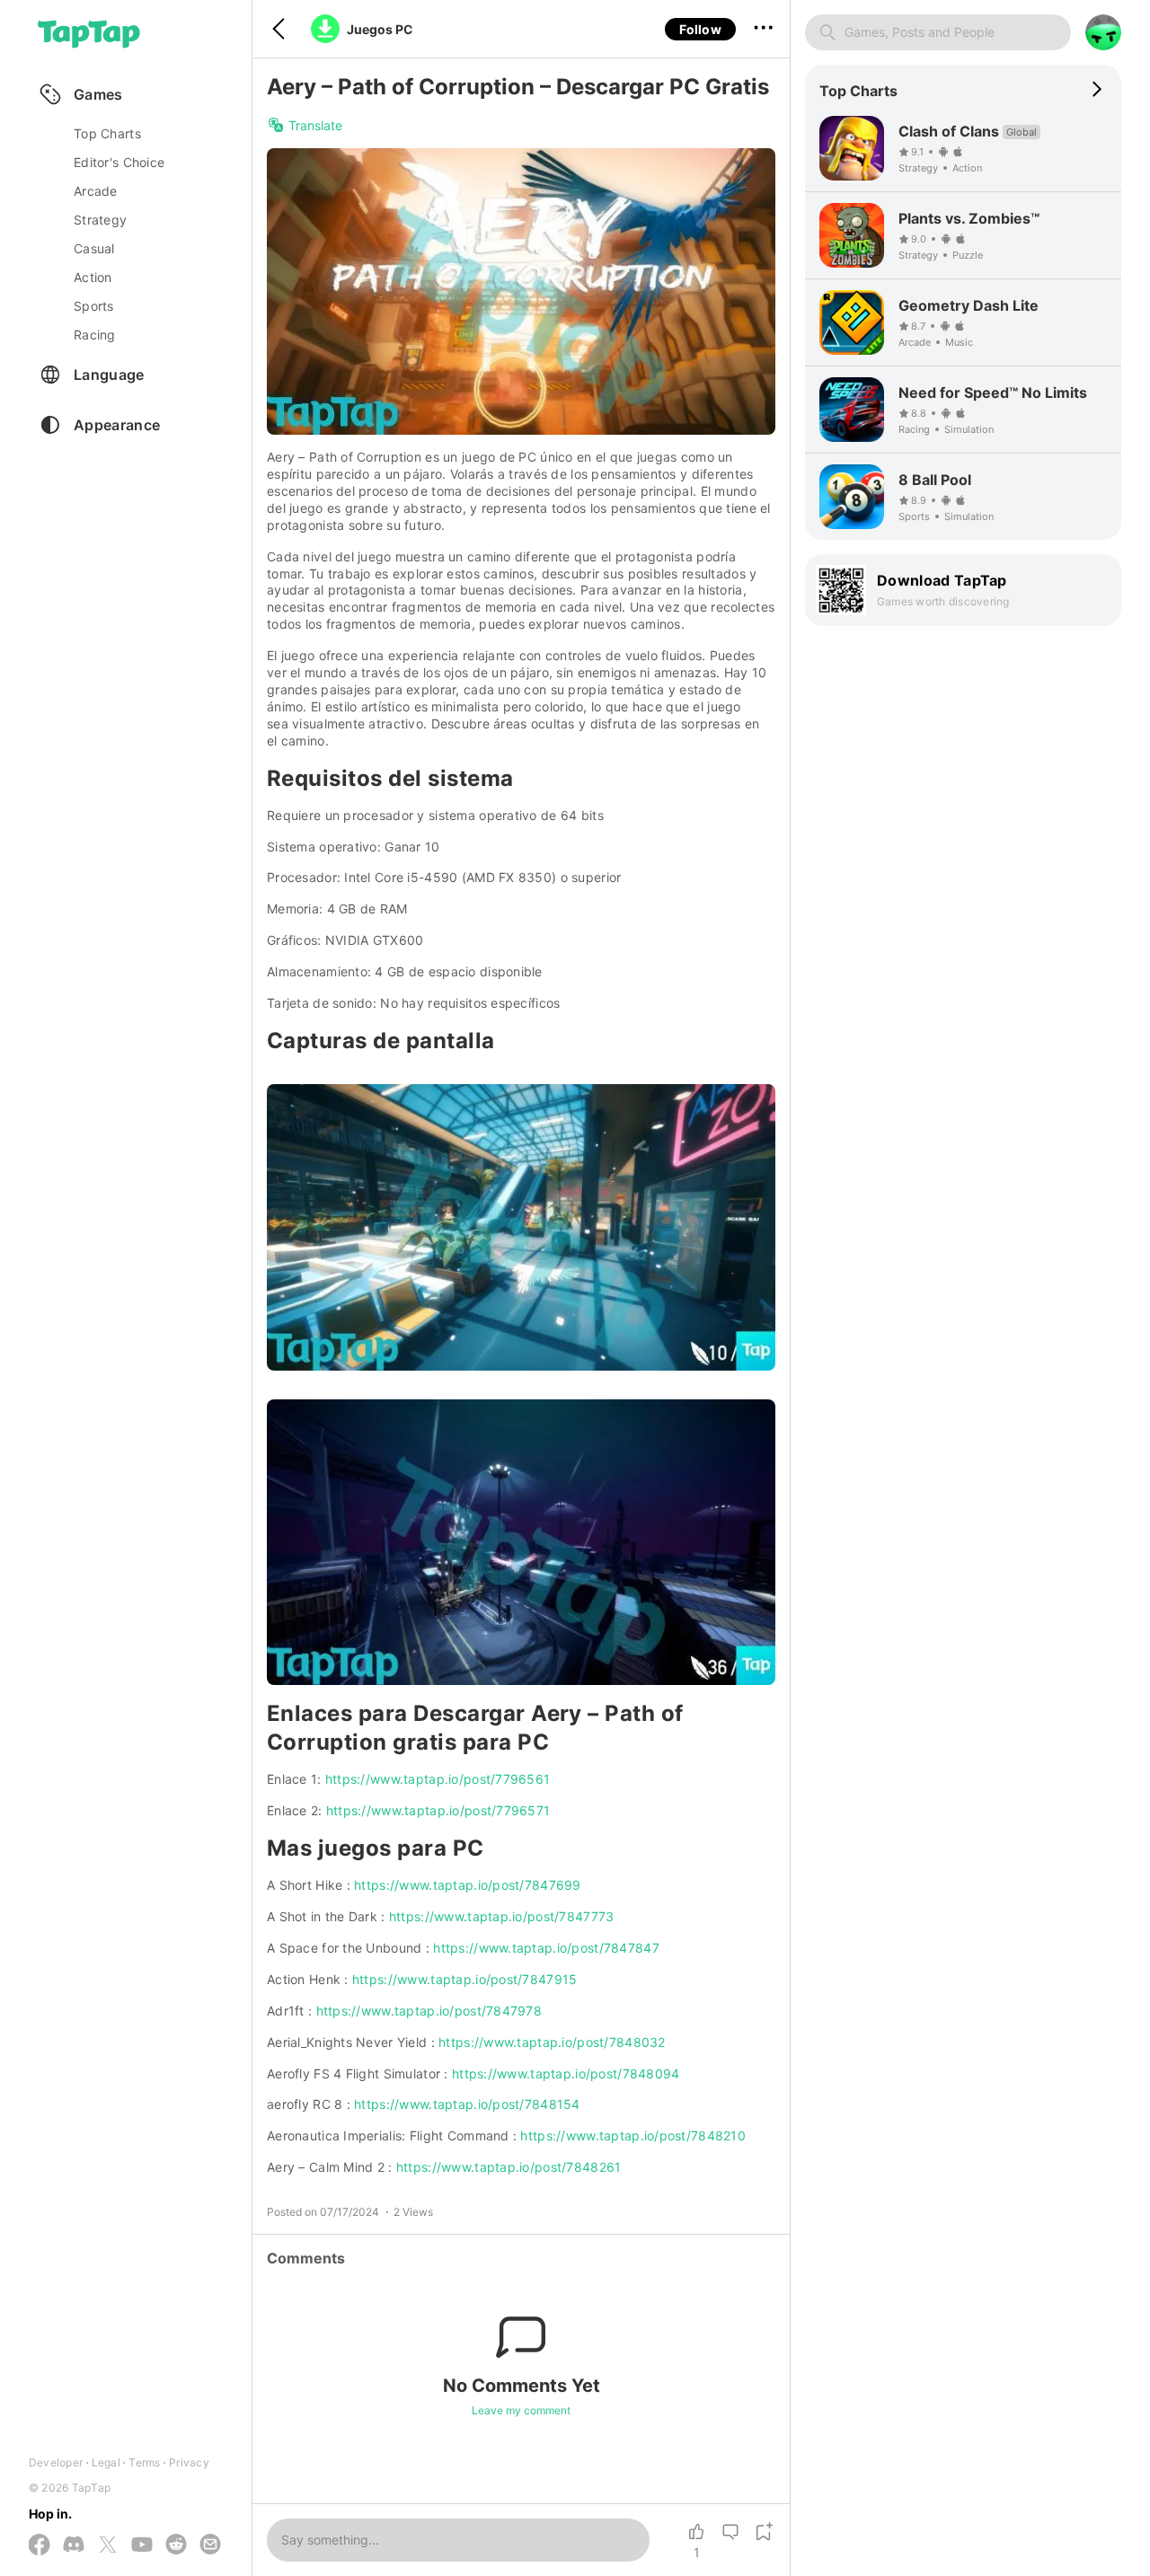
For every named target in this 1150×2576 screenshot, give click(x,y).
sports (94, 306)
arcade (96, 191)
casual (94, 248)
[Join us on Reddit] (176, 2545)
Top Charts (107, 133)
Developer (56, 2462)
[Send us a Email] (210, 2545)
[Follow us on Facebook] (40, 2546)
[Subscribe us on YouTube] (142, 2545)
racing (95, 335)
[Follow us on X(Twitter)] (108, 2546)
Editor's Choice (119, 162)
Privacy (189, 2462)
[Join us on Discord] (74, 2545)
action (93, 277)
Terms (144, 2462)
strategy (100, 220)
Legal (106, 2462)
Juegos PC (380, 29)
